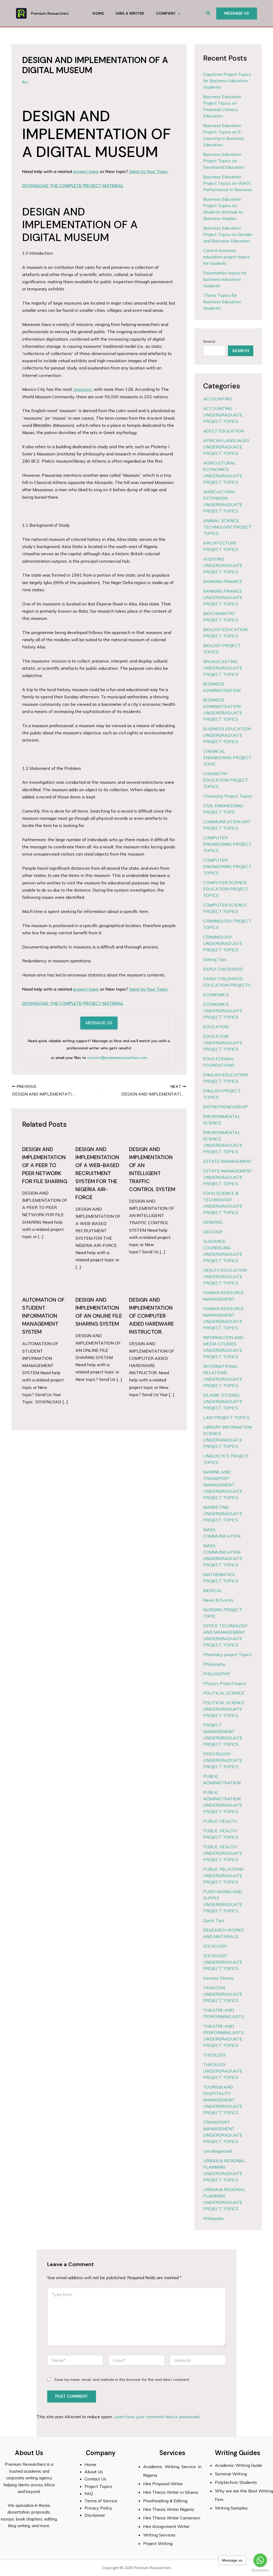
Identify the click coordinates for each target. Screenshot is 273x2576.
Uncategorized (217, 2151)
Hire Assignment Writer (166, 2526)
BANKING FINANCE (223, 581)
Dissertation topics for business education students (225, 279)
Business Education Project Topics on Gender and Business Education (228, 234)
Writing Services (159, 2535)
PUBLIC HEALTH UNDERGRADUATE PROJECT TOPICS (223, 1853)
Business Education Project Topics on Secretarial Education (224, 161)
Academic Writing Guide (238, 2465)
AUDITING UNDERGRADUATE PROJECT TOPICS (223, 565)
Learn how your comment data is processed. (157, 2417)
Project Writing (158, 2543)
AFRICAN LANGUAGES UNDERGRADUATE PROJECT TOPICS (226, 447)
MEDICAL (213, 1590)
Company (166, 13)
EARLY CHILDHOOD (223, 969)
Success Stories (218, 1978)
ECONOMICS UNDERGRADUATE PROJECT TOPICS (223, 1011)
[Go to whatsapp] (260, 2560)
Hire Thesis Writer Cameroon (172, 2518)
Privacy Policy (98, 2508)
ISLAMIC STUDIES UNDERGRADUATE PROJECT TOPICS (223, 1401)
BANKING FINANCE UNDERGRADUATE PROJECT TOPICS (223, 597)
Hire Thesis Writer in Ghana (170, 2492)
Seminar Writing (231, 2474)
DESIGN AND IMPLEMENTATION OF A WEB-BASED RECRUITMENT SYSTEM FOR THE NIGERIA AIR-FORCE (97, 1173)
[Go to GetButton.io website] (260, 2571)
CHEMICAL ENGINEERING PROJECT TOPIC (227, 758)
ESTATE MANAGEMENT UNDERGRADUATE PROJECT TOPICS (228, 1177)
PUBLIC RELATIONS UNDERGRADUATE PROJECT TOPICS (223, 1876)
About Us (94, 2472)
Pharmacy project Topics (227, 1655)
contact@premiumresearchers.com (117, 1058)
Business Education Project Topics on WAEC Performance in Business (228, 183)
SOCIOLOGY (215, 1946)
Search (209, 341)
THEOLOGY (214, 2055)
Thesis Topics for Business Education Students (222, 302)
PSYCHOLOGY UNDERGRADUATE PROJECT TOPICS (223, 1760)
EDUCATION (216, 1027)
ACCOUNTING (218, 399)
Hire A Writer (130, 13)
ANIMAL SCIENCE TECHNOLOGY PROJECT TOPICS (227, 527)
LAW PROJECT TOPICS (226, 1417)
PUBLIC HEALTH (220, 1821)
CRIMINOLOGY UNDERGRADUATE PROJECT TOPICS (223, 943)
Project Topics (99, 2486)
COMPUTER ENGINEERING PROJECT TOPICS (227, 844)
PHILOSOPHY (217, 1674)
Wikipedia (213, 2218)
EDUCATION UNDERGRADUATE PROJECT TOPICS (223, 1043)
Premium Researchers (50, 13)
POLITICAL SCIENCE (224, 1693)
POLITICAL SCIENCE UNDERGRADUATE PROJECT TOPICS (224, 1709)
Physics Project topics (225, 1683)
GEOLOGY (213, 1232)
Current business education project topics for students (226, 257)
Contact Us (95, 2479)
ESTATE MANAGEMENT (228, 1161)
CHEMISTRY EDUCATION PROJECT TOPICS (226, 780)
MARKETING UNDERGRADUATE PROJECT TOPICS (223, 1514)
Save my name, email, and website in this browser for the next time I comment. (122, 2380)
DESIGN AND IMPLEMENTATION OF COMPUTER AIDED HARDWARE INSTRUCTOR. (151, 1316)
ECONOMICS (216, 995)
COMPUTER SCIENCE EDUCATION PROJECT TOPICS (226, 889)
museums (83, 389)
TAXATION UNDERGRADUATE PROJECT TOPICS (223, 1994)
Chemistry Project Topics (228, 796)
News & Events (218, 1600)
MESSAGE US (99, 1023)
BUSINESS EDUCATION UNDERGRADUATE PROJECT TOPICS (227, 735)
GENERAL (213, 1222)
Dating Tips (215, 959)
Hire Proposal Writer (163, 2484)
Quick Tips (214, 1920)
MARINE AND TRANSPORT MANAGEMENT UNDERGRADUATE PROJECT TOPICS (223, 1485)
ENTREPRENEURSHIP (226, 1107)
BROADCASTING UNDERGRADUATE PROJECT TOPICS (223, 668)
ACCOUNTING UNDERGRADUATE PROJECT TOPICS (223, 415)
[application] (178, 13)
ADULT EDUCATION (224, 431)
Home (98, 13)
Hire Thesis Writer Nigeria (168, 2509)
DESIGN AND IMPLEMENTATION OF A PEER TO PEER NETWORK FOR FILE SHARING (45, 1165)
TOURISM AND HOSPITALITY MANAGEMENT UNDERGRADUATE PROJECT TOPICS (223, 2100)
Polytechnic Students (236, 2482)
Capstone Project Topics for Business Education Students (227, 81)
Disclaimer (95, 2515)
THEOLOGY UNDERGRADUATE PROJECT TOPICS (223, 2071)
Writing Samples (231, 2508)
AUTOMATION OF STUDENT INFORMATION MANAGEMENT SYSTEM (43, 1316)
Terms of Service (101, 2501)
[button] (208, 13)
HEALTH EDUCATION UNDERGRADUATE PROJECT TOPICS (225, 1277)
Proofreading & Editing (165, 2501)
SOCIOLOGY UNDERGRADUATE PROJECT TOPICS (223, 1962)
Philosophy (214, 1664)
